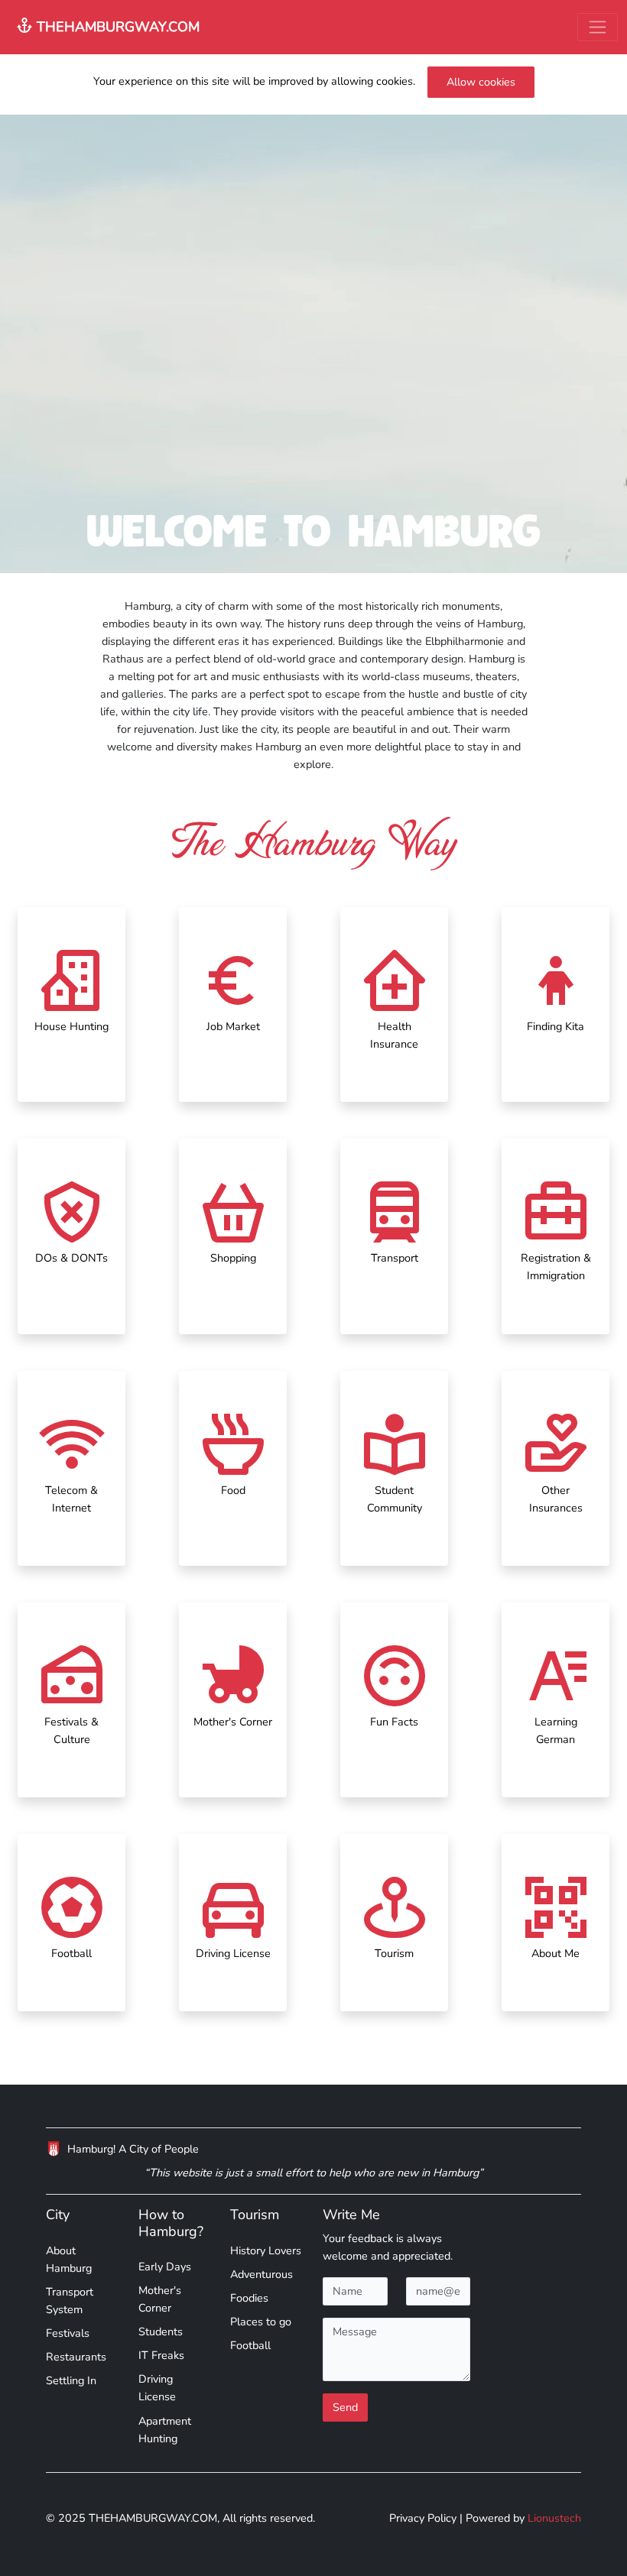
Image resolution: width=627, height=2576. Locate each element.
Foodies (249, 2298)
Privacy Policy (423, 2518)
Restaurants (76, 2357)
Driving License (157, 2388)
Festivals (68, 2333)
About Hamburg (69, 2259)
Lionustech (554, 2518)
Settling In (71, 2380)
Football (250, 2345)
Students (161, 2331)
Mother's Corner (160, 2299)
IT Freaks (161, 2355)
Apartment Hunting (165, 2430)
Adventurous (262, 2274)
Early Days (165, 2267)
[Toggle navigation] (598, 27)
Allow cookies (481, 82)
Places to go (261, 2322)
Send (345, 2407)
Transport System (70, 2301)
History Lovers (266, 2250)
